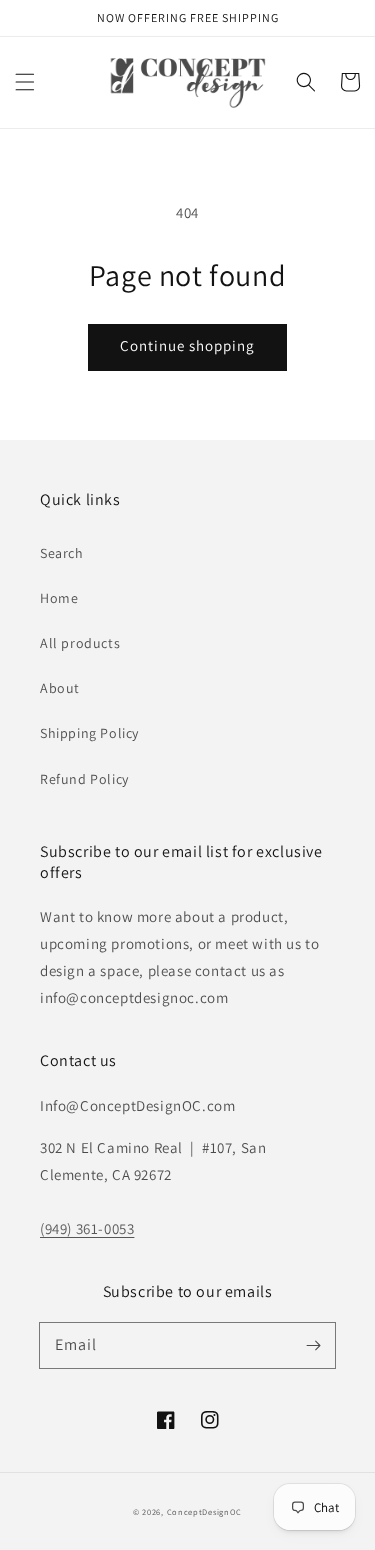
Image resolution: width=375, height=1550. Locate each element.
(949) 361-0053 (87, 1228)
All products (80, 643)
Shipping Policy (89, 733)
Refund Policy (84, 779)
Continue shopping (187, 345)
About (60, 688)
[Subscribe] (313, 1345)
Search (62, 553)
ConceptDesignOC (205, 1511)
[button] (25, 82)
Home (59, 598)
